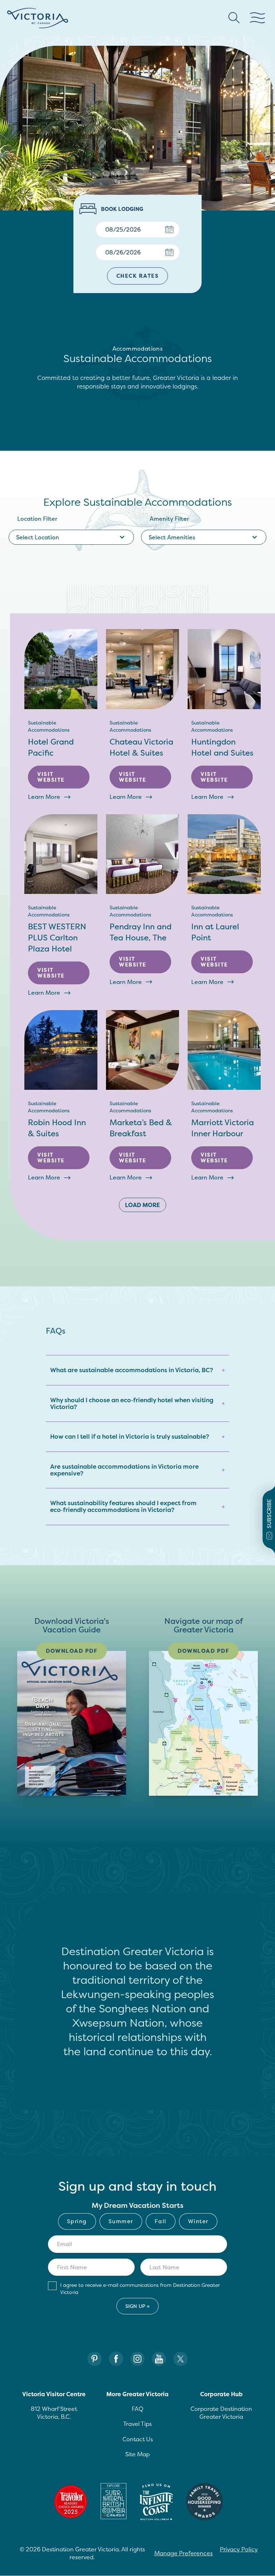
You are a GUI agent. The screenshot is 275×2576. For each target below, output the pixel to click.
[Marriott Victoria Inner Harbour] (224, 1050)
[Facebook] (116, 2359)
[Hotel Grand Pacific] (61, 669)
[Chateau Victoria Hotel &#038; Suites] (143, 669)
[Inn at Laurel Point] (224, 854)
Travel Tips (137, 2424)
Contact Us (138, 2439)
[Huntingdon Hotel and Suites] (224, 669)
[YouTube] (159, 2359)
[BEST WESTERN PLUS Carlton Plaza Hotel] (61, 854)
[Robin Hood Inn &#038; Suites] (61, 1050)
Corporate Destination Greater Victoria (221, 2413)
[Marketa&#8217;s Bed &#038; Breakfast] (143, 1050)
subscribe (269, 1513)
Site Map (137, 2454)
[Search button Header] (234, 18)
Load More (143, 1205)
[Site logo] (38, 18)
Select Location (38, 537)
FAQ (137, 2409)
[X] (180, 2359)
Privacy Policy (239, 2549)
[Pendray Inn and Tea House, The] (143, 854)
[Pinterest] (95, 2359)
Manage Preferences (184, 2553)
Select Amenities (172, 537)
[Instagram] (137, 2359)
